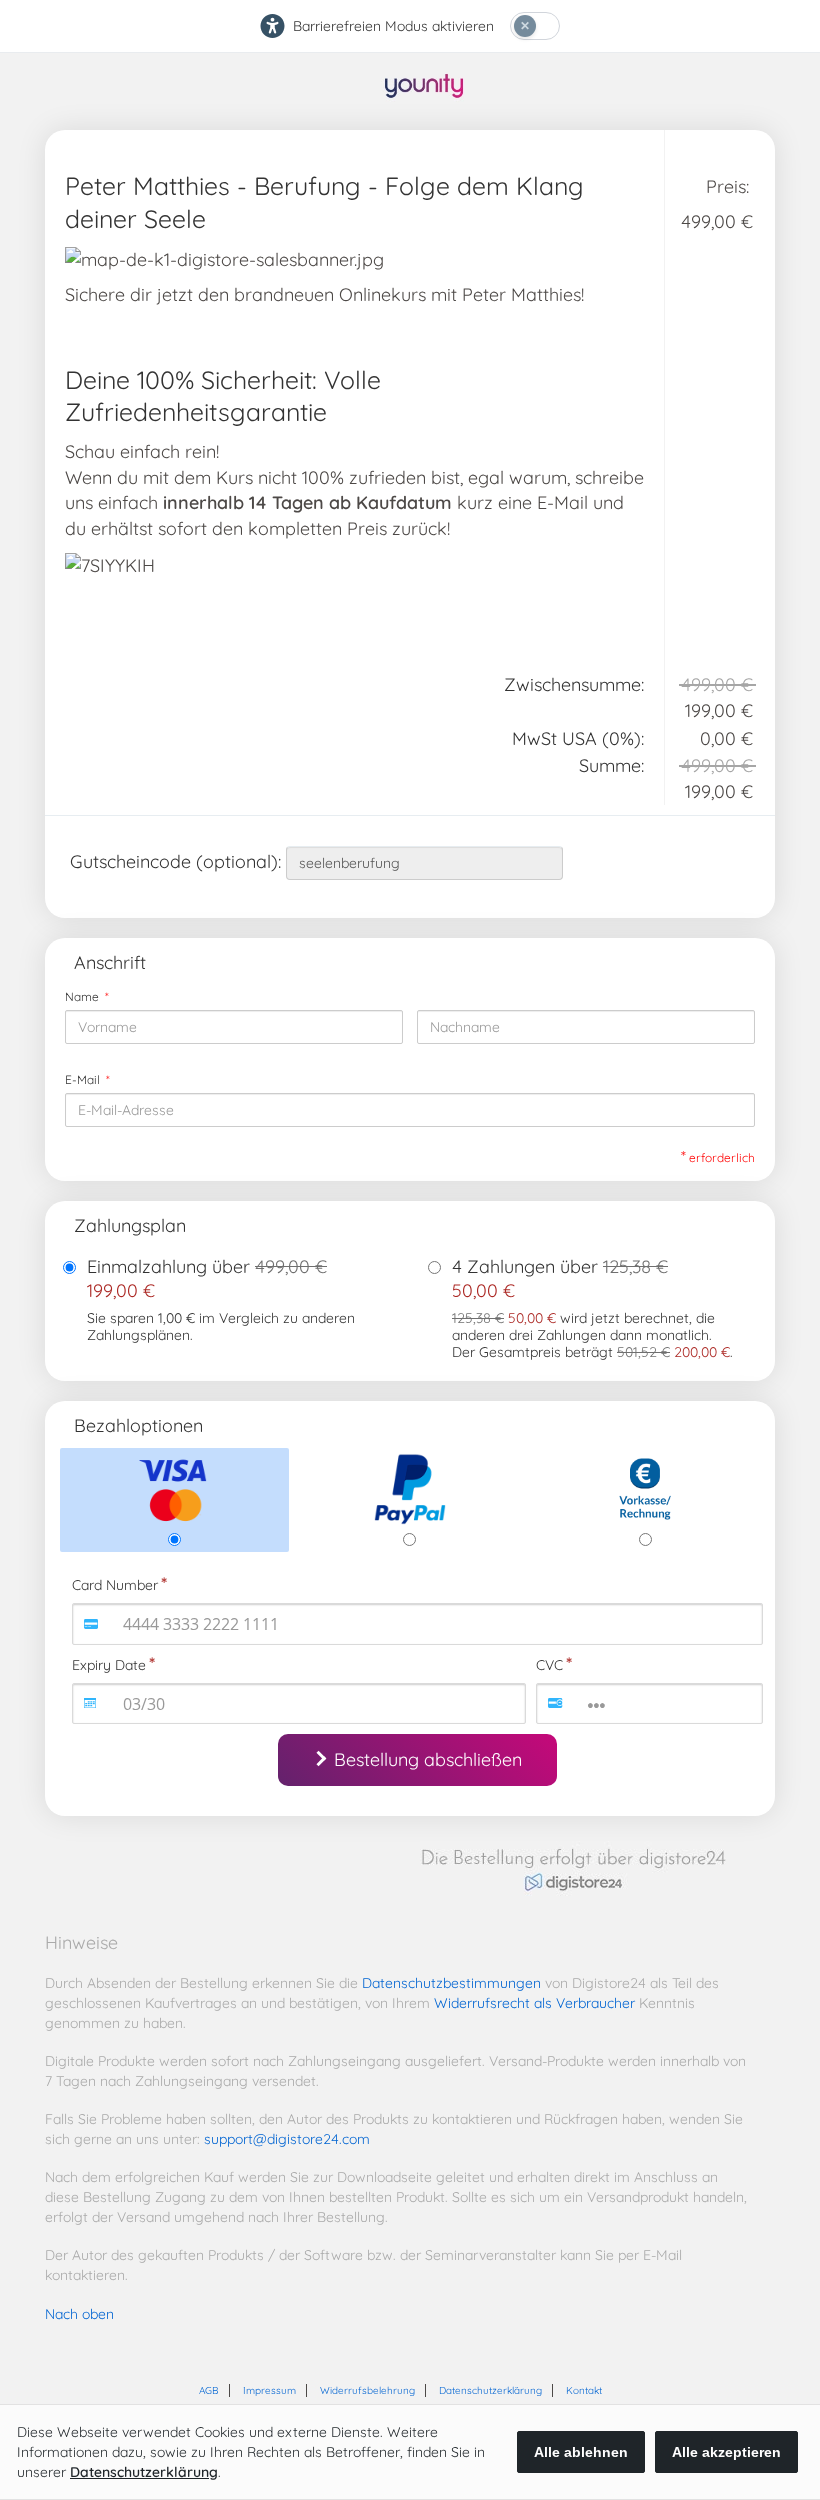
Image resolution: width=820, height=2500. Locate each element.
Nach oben (79, 2314)
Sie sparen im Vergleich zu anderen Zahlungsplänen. (221, 1327)
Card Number (115, 1585)
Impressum (269, 2390)
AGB (209, 2390)
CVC (549, 1665)
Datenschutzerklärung (490, 2390)
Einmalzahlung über (207, 1278)
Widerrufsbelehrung (367, 2390)
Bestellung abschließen (428, 1759)
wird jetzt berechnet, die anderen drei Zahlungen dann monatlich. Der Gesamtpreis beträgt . (592, 1335)
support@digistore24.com (287, 2139)
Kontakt (584, 2390)
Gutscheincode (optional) (178, 861)
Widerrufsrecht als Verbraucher (534, 2003)
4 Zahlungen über (560, 1278)
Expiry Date (109, 1665)
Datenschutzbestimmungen (451, 1983)
